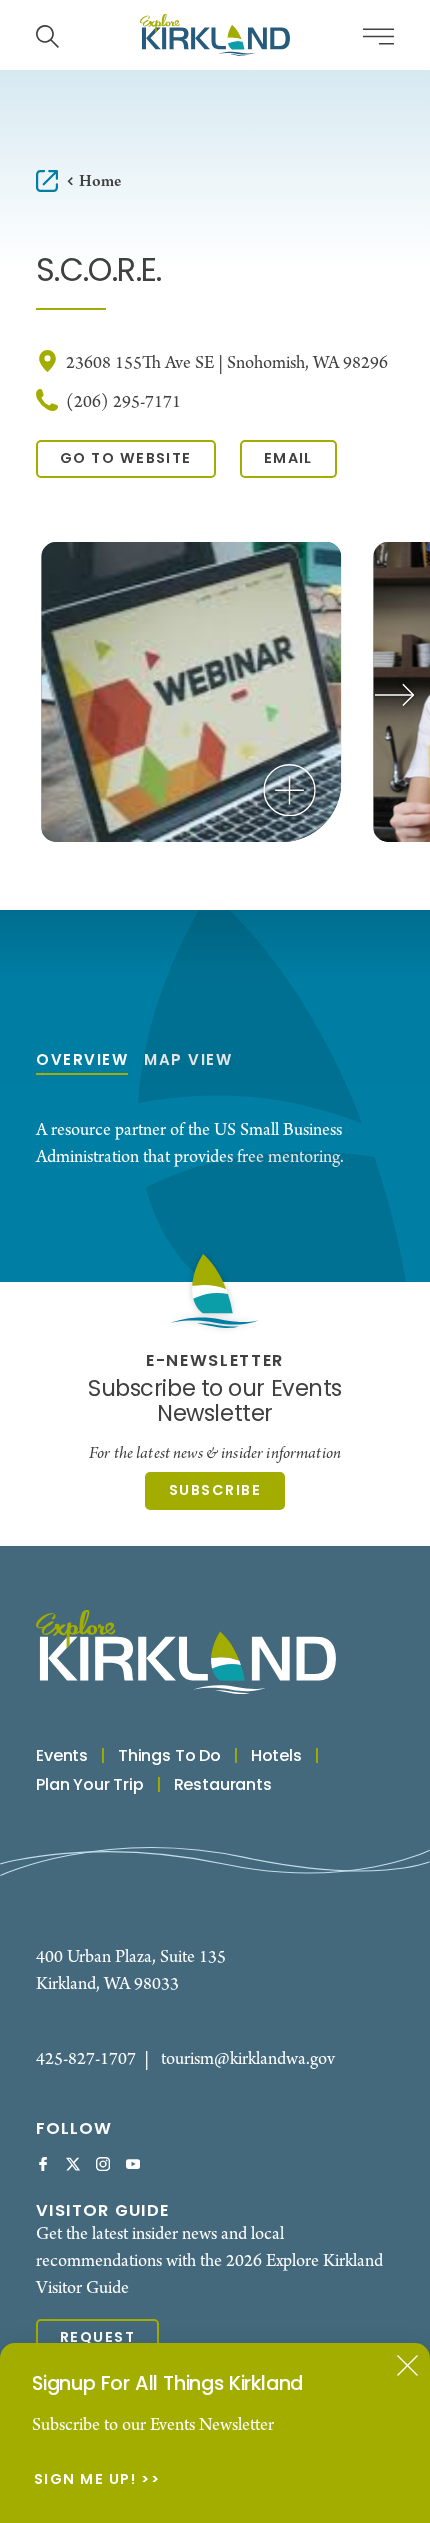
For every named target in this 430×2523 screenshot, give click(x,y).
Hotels (276, 1757)
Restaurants (223, 1786)
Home (100, 181)
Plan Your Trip (90, 1786)
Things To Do (169, 1757)
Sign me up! (85, 2481)
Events (62, 1757)
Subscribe (215, 1491)
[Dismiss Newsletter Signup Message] (407, 2365)
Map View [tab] (188, 1061)
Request (97, 2338)
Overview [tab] (82, 1061)
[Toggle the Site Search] (47, 34)
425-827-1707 (86, 2059)
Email (288, 459)
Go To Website (126, 459)
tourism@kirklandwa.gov (248, 2059)
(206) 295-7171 (123, 402)
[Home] (215, 35)
